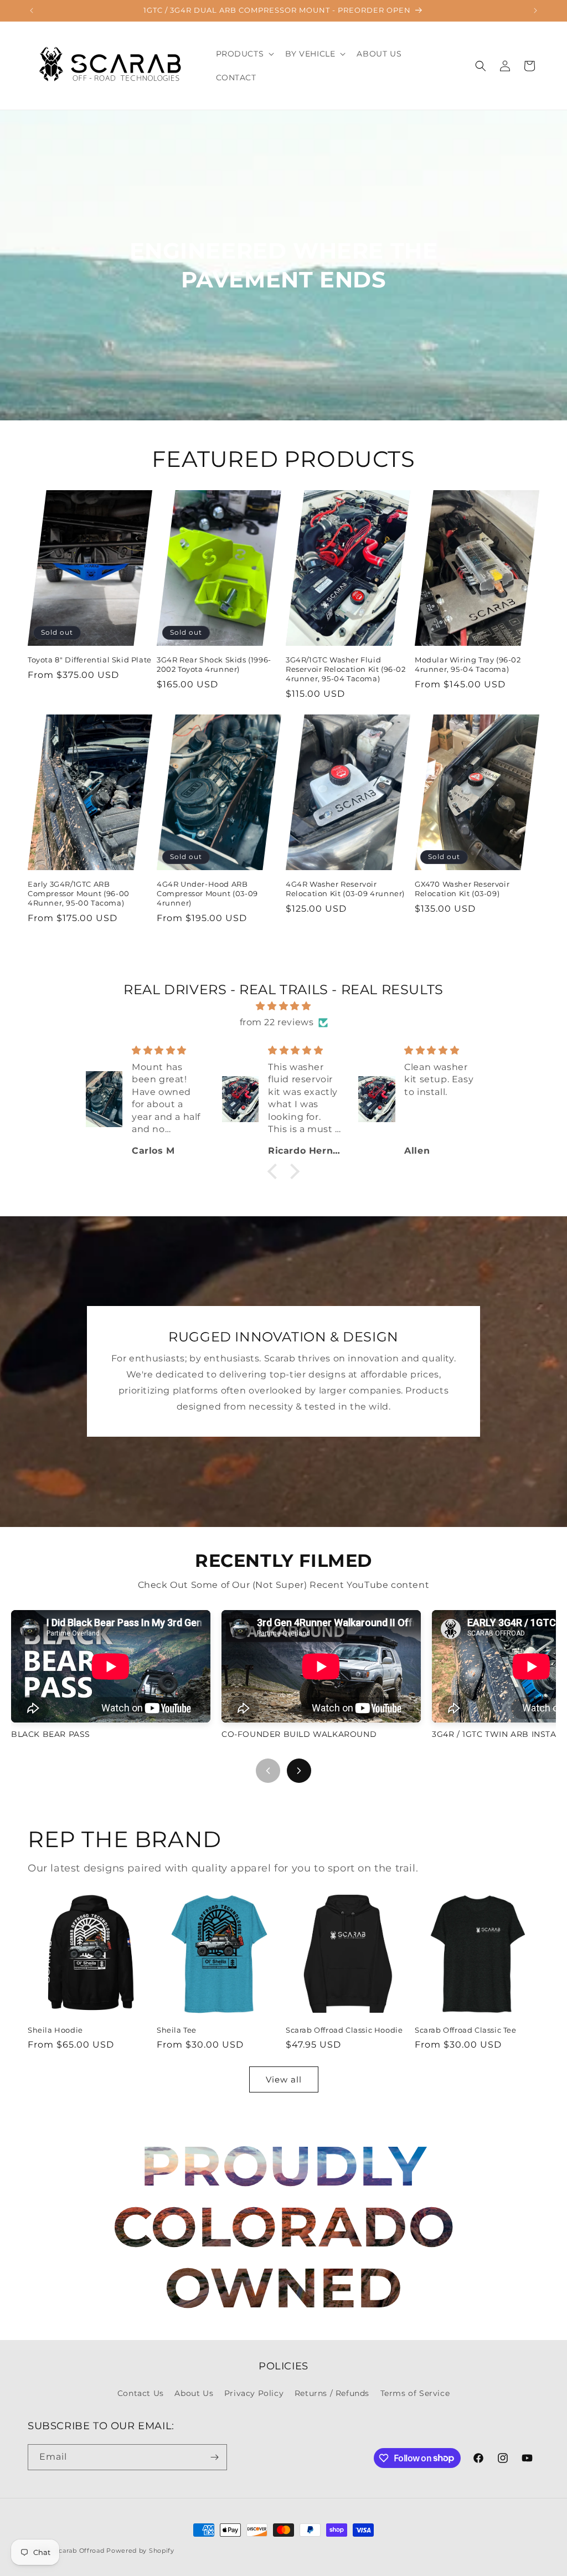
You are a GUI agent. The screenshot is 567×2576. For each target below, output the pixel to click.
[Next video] (299, 1771)
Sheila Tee (177, 2030)
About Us (194, 2393)
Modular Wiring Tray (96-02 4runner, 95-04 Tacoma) (468, 664)
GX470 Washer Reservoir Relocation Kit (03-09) (462, 889)
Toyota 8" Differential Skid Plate (90, 660)
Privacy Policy (254, 2393)
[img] (283, 1006)
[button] (244, 54)
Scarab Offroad (80, 2551)
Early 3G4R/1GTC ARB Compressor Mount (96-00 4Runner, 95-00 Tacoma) (79, 893)
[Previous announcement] (32, 11)
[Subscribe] (214, 2457)
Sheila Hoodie (55, 2030)
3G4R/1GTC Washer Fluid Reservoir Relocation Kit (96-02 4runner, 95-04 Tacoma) (346, 669)
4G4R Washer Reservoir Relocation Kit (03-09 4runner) (345, 889)
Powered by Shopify (140, 2551)
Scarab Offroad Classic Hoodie (344, 2030)
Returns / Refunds (332, 2393)
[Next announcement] (535, 11)
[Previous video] (268, 1771)
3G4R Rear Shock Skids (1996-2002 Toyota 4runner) (214, 664)
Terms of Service (415, 2393)
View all (284, 2079)
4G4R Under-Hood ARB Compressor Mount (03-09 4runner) (207, 893)
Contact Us (141, 2393)
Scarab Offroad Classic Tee (466, 2030)
